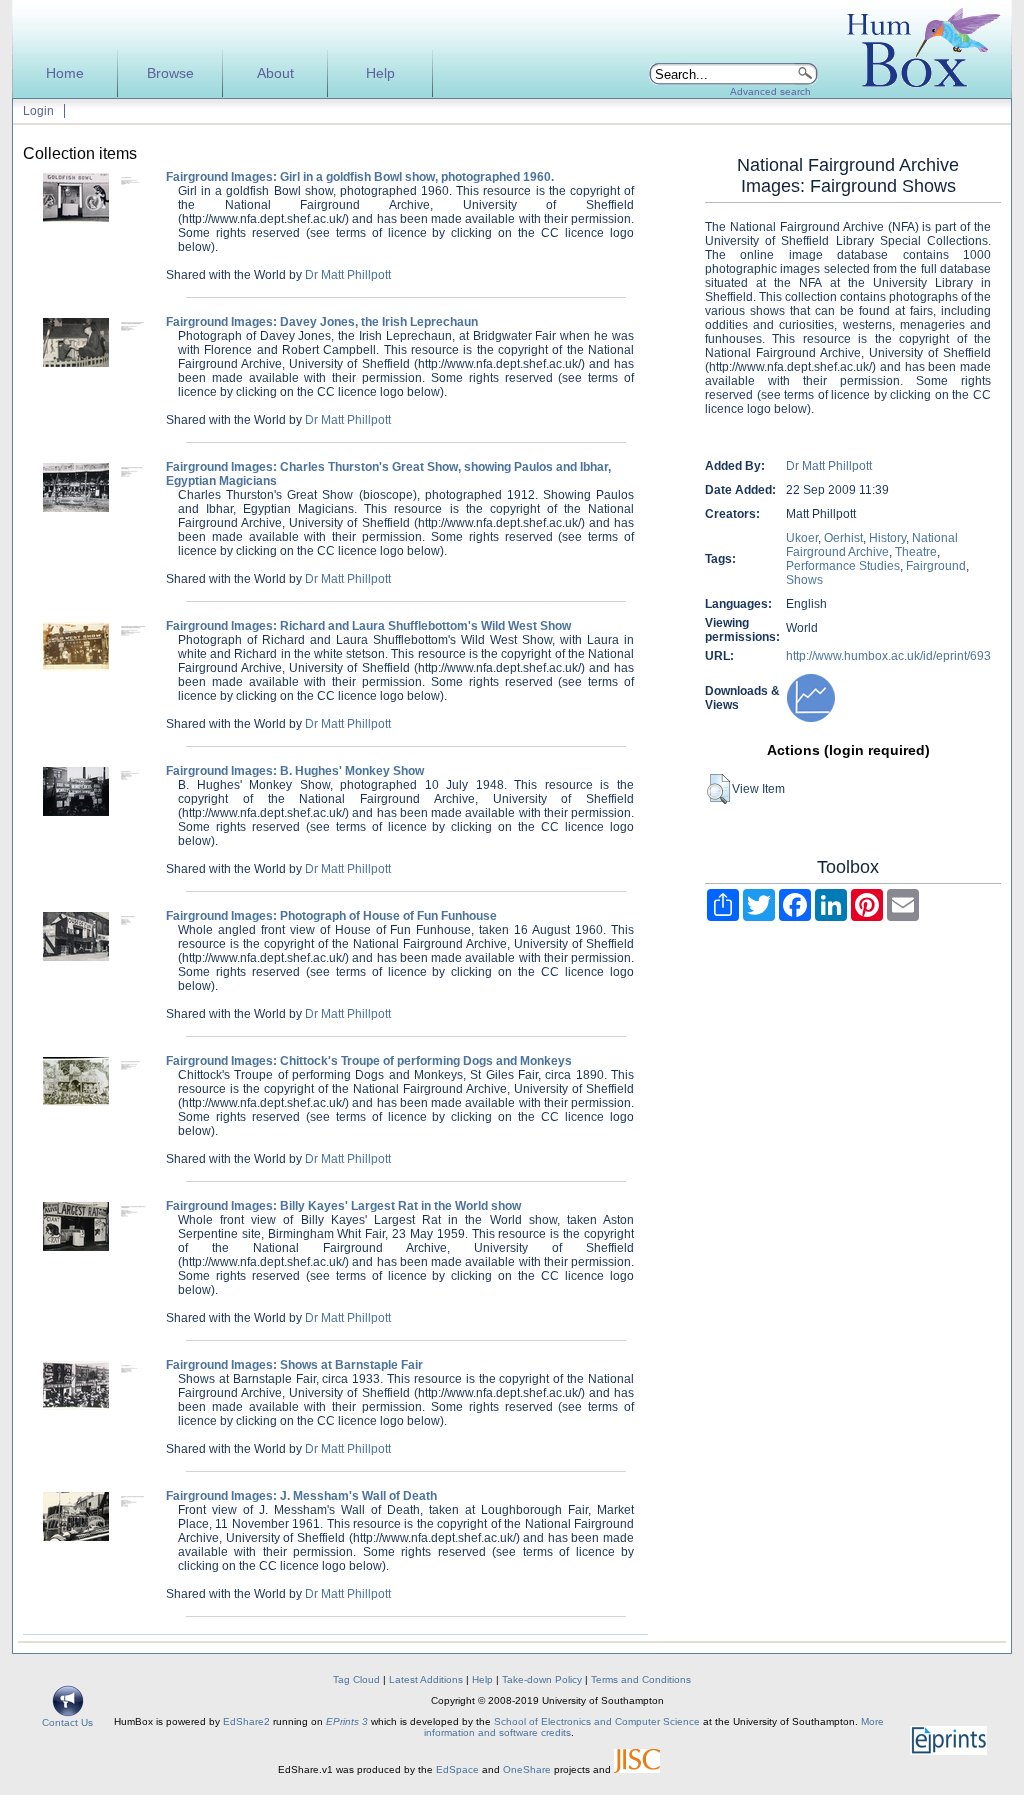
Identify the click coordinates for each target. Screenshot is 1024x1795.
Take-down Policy (542, 1679)
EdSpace (457, 1769)
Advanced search (770, 91)
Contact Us (67, 1722)
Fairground (936, 566)
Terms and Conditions (641, 1679)
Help (380, 73)
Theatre (916, 552)
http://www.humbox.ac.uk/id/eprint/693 (888, 656)
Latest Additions (426, 1679)
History (887, 538)
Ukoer (802, 538)
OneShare (527, 1769)
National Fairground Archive (872, 545)
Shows (804, 580)
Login (38, 111)
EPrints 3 (347, 1721)
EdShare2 (246, 1721)
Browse (170, 73)
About (275, 73)
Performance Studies (843, 566)
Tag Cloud (356, 1679)
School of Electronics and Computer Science (597, 1721)
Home (65, 73)
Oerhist (843, 538)
